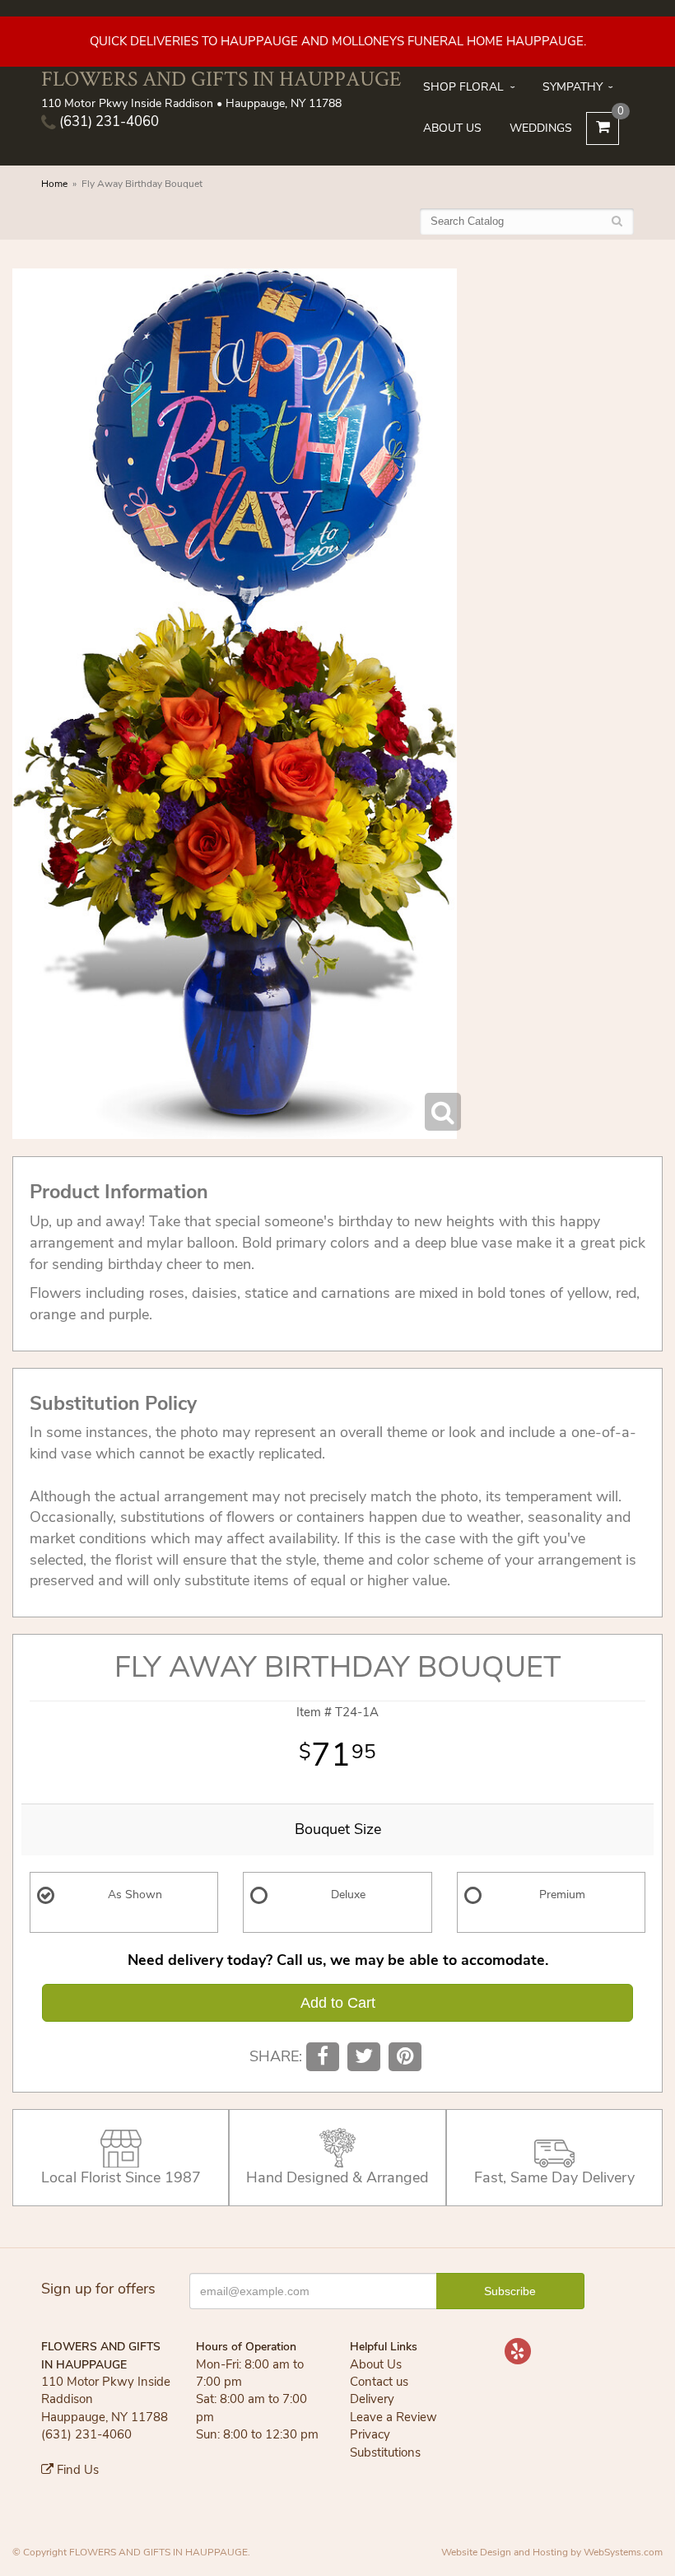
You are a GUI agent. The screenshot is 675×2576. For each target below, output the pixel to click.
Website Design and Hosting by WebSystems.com (552, 2552)
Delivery (372, 2399)
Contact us (379, 2382)
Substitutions (385, 2452)
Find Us (76, 2470)
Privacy (370, 2434)
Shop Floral (463, 87)
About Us (452, 128)
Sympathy (573, 87)
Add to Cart (338, 2003)
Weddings (541, 128)
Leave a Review (393, 2417)
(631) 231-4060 (107, 121)
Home (54, 184)
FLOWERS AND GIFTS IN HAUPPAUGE (221, 79)
